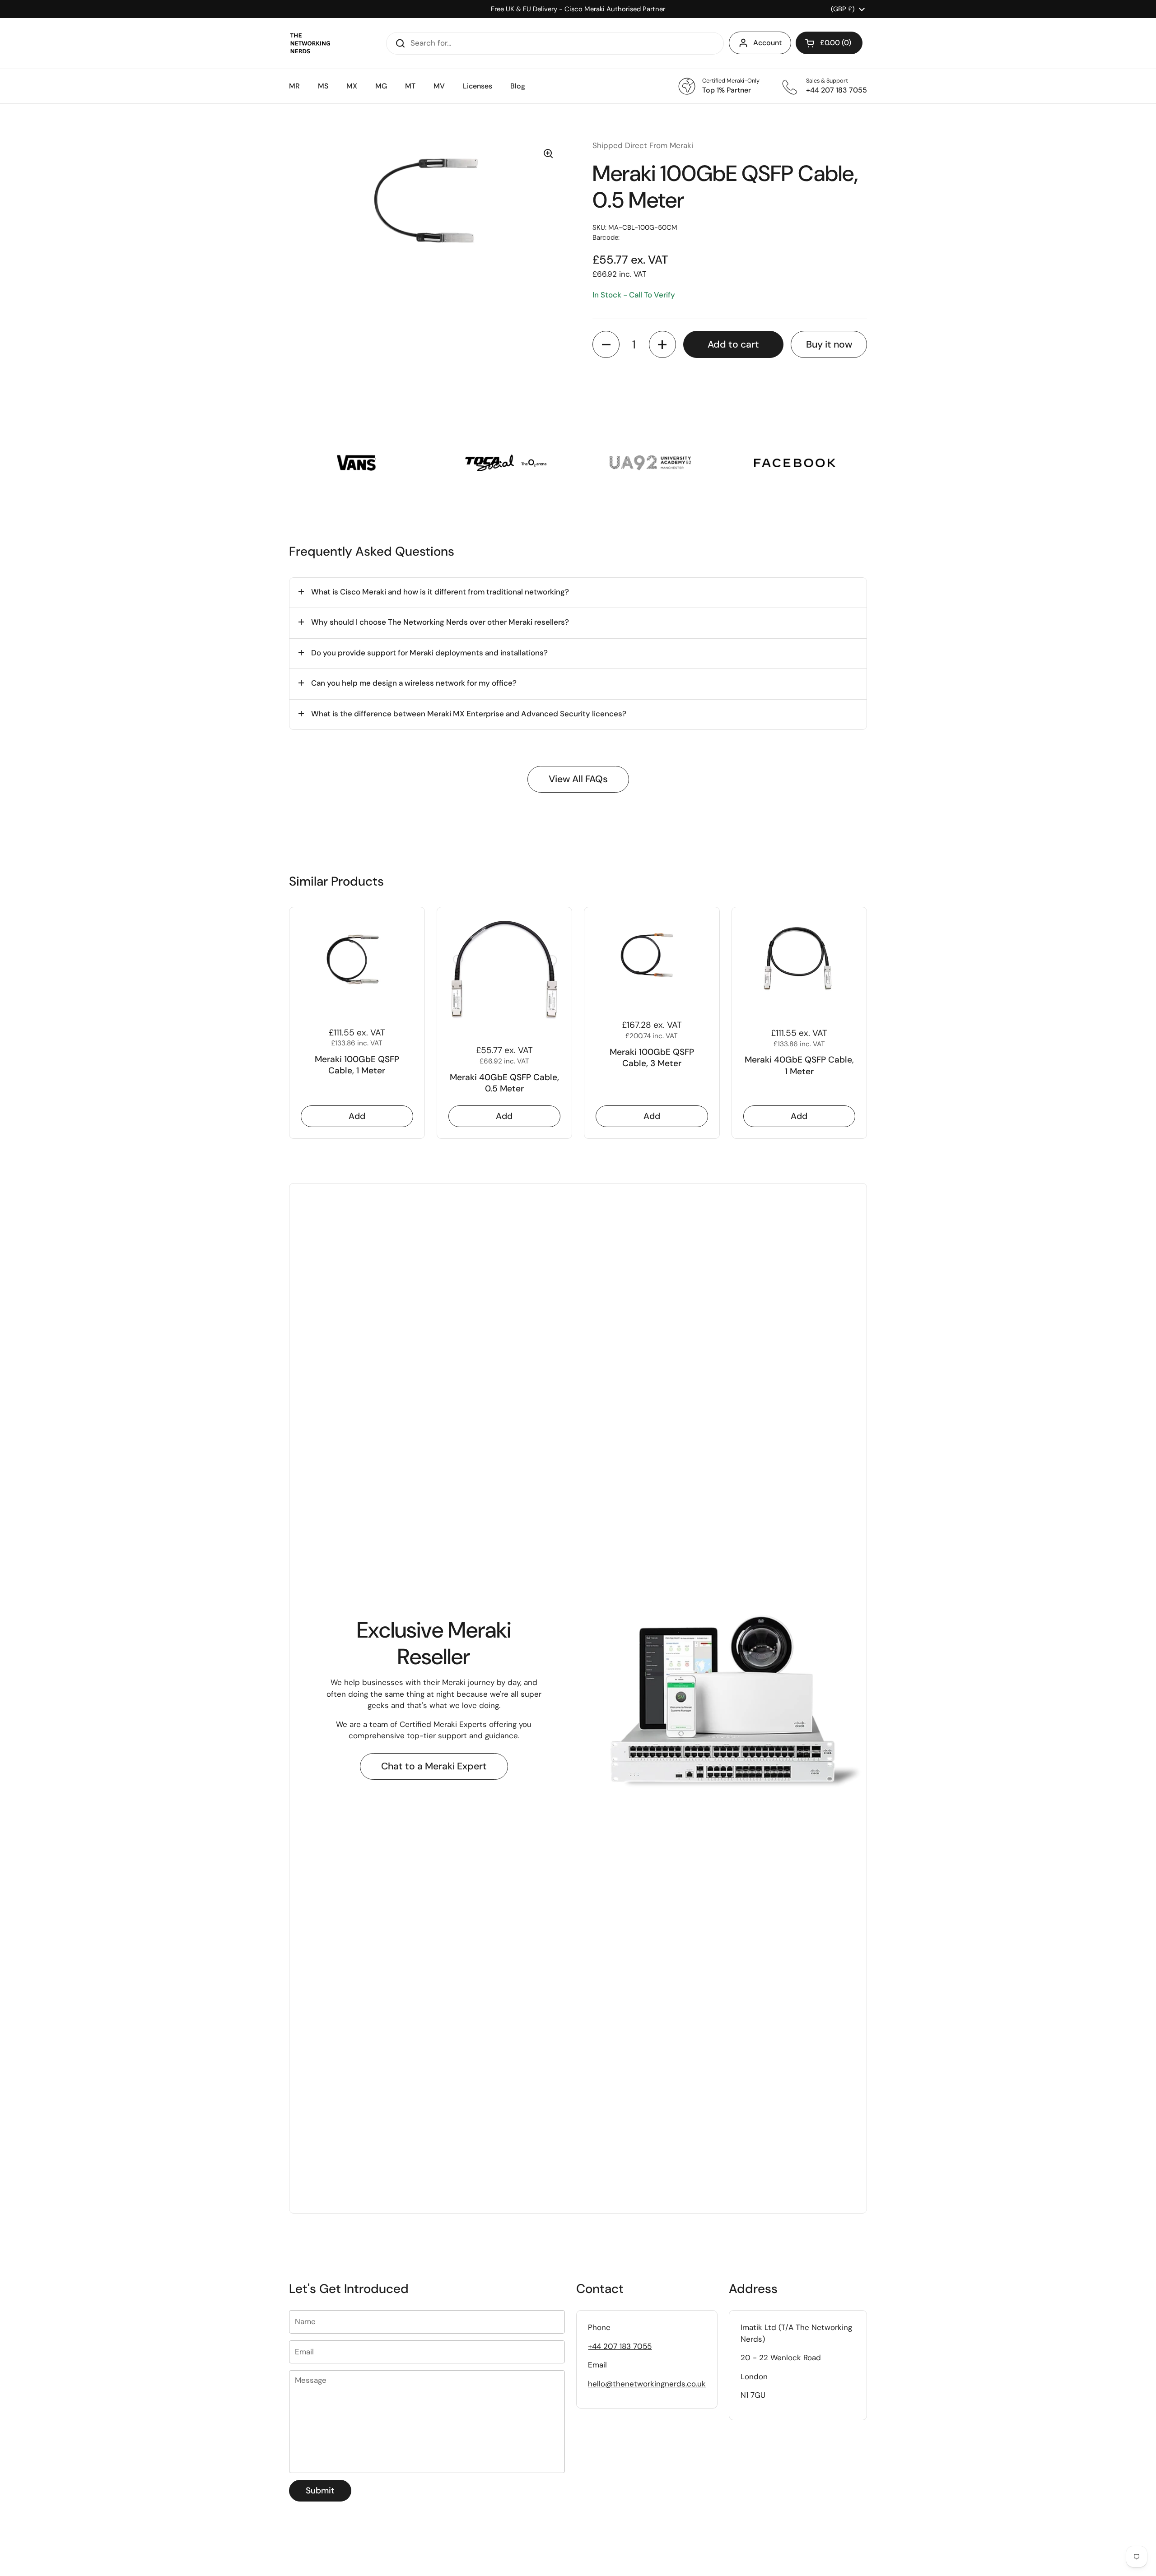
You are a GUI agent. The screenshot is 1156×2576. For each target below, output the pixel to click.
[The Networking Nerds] (310, 43)
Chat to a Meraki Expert (434, 1766)
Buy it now (829, 344)
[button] (829, 43)
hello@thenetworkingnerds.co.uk (647, 2384)
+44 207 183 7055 (620, 2346)
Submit (320, 2490)
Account (767, 43)
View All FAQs (578, 779)
